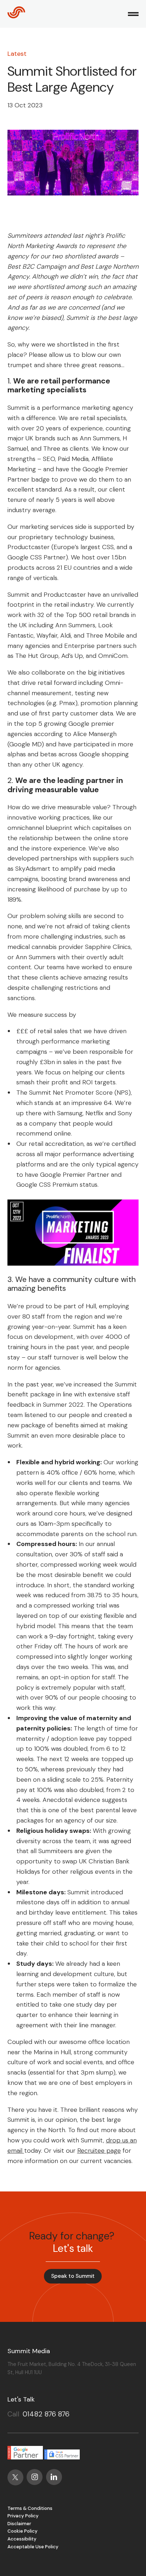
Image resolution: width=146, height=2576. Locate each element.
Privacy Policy (23, 2516)
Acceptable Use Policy (33, 2547)
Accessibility (22, 2539)
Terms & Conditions (30, 2508)
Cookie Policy (23, 2531)
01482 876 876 (46, 2414)
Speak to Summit (73, 2276)
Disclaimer (19, 2524)
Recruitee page (99, 2151)
